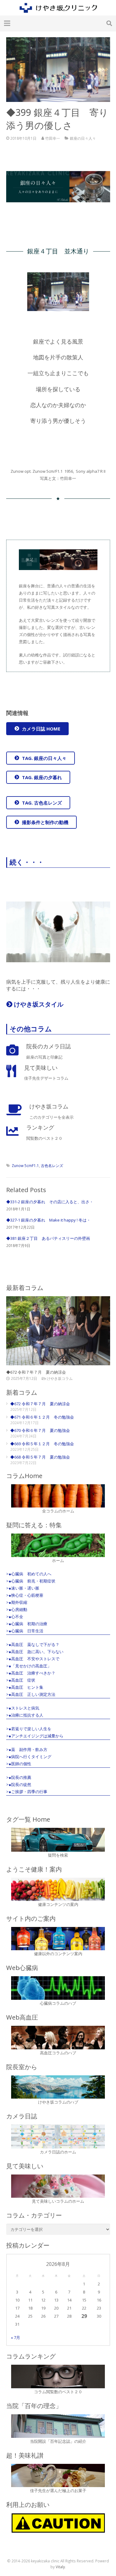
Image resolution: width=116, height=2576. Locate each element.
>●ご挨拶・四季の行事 (27, 1792)
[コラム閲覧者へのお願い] (58, 2523)
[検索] (109, 23)
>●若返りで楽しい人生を (29, 1729)
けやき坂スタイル (38, 1004)
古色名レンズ (52, 1165)
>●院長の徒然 (19, 1784)
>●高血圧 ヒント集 (25, 1687)
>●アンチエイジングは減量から (35, 1736)
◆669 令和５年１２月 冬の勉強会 (42, 1444)
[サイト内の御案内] (58, 1939)
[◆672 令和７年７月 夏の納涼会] (58, 1331)
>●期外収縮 (17, 1602)
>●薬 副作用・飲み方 (27, 1749)
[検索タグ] (58, 1840)
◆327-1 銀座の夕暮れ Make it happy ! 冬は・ (48, 1220)
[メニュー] (7, 23)
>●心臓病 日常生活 (25, 1631)
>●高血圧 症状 (21, 1680)
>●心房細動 (17, 1609)
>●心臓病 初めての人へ (29, 1574)
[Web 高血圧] (58, 2038)
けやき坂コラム (60, 1378)
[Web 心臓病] (58, 1988)
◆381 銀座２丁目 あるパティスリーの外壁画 (48, 1238)
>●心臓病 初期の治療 (27, 1624)
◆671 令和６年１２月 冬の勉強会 (42, 1417)
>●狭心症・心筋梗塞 (25, 1595)
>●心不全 (15, 1617)
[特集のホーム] (58, 1545)
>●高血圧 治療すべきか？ (31, 1673)
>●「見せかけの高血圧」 (29, 1666)
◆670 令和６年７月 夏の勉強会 (40, 1430)
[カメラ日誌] (58, 2137)
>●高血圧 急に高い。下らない (35, 1652)
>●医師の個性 (19, 1764)
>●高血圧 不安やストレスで (33, 1659)
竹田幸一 (53, 138)
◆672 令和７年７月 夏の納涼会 (36, 1372)
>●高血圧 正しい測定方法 (31, 1694)
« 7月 (15, 2337)
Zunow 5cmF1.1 (25, 1165)
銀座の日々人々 (83, 138)
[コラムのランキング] (58, 2376)
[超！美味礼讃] (58, 2476)
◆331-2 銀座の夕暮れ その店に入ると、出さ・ (50, 1202)
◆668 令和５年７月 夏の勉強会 (40, 1457)
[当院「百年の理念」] (58, 2426)
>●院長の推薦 (19, 1777)
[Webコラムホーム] (58, 1496)
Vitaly (60, 2567)
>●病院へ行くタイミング (29, 1757)
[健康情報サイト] (58, 1889)
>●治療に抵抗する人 (25, 1715)
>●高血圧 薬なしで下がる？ (33, 1644)
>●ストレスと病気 (23, 1708)
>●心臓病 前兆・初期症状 (31, 1581)
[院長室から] (58, 2087)
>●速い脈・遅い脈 (23, 1588)
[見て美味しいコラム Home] (58, 2186)
